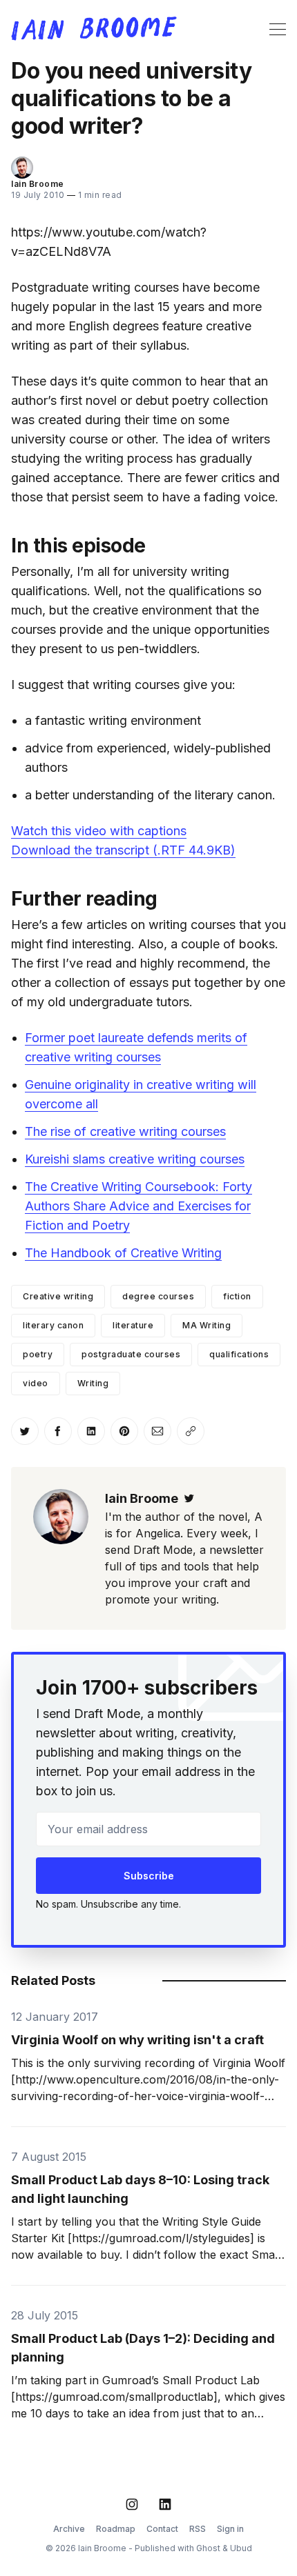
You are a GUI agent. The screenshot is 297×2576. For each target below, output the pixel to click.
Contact (162, 2529)
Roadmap (116, 2529)
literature (133, 1325)
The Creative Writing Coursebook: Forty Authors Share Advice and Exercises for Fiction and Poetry (138, 1206)
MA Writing (207, 1325)
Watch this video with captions (99, 831)
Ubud (241, 2548)
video (36, 1383)
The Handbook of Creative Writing (123, 1253)
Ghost (208, 2548)
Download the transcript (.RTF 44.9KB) (123, 850)
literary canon (53, 1325)
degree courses (158, 1296)
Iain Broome (38, 184)
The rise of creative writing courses (125, 1131)
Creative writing (58, 1296)
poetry (38, 1354)
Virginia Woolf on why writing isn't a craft (137, 2040)
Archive (69, 2529)
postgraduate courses (131, 1354)
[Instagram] (132, 2504)
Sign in (230, 2529)
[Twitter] (189, 1498)
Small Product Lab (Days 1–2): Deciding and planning (143, 2348)
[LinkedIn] (165, 2504)
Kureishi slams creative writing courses (135, 1159)
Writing (93, 1383)
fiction (237, 1296)
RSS (198, 2529)
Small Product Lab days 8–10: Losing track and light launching (140, 2189)
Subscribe (149, 1876)
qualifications (239, 1354)
